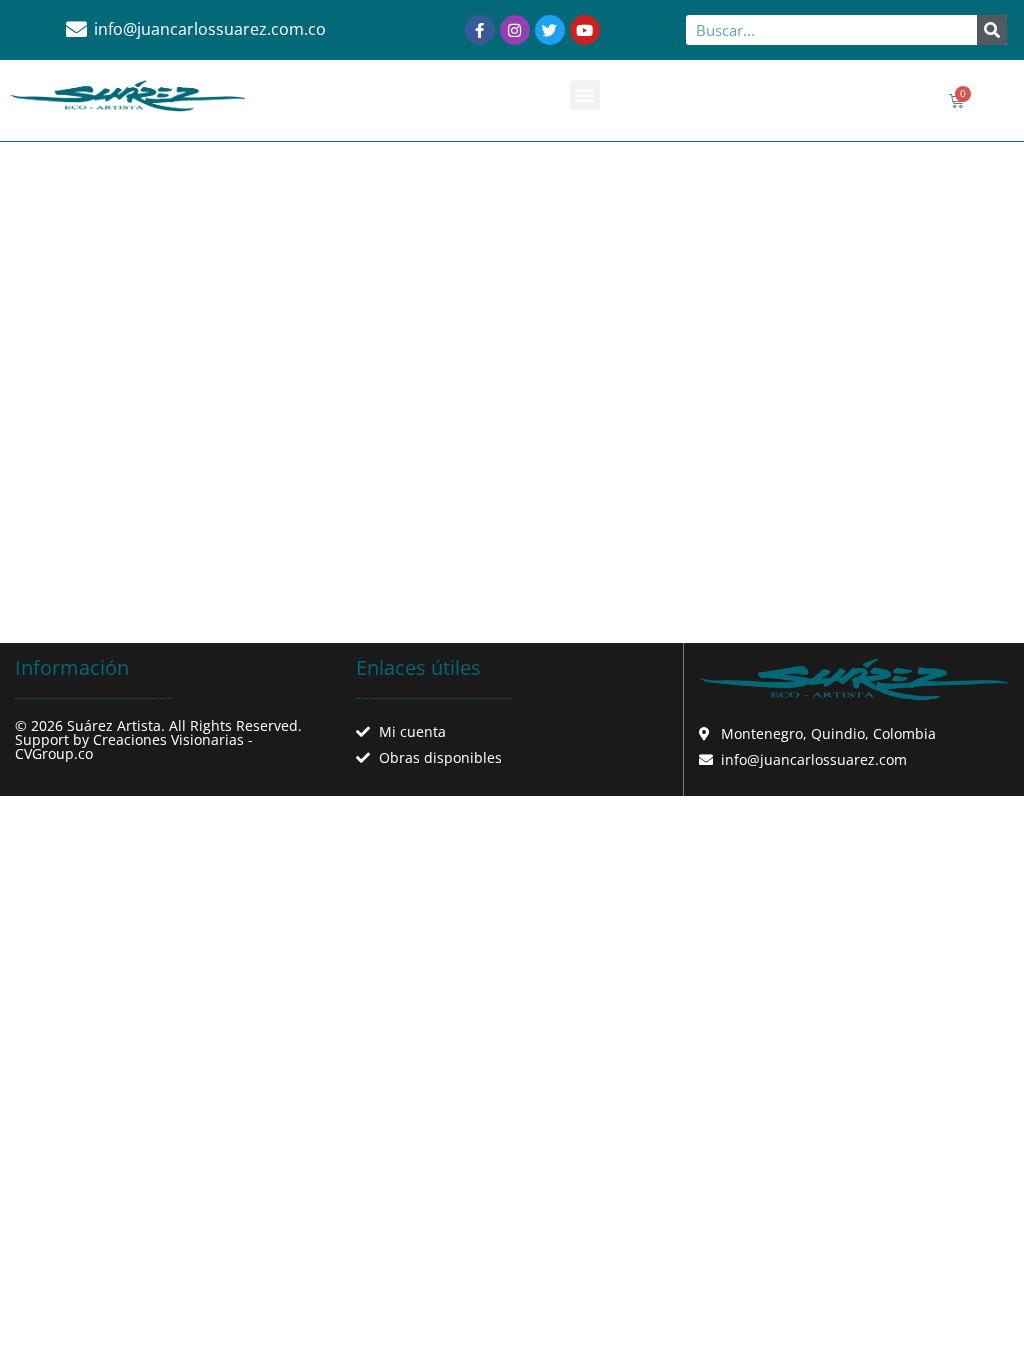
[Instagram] (515, 30)
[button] (585, 95)
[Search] (992, 30)
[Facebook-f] (480, 30)
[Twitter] (550, 30)
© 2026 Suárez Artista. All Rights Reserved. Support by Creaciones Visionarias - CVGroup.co (158, 739)
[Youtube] (585, 30)
